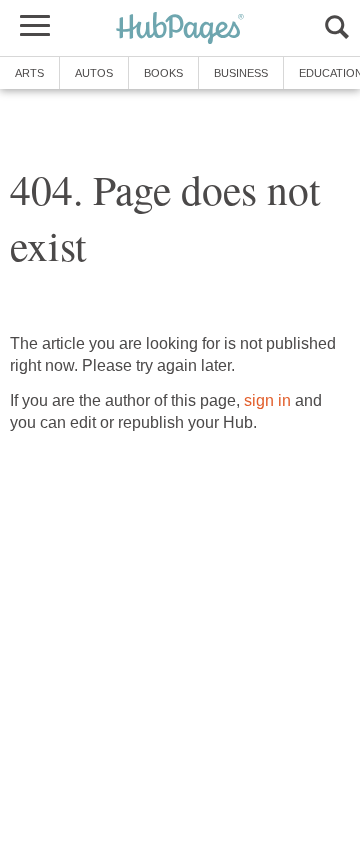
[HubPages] (180, 29)
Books (163, 73)
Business (241, 73)
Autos (94, 73)
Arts (29, 73)
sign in (267, 400)
